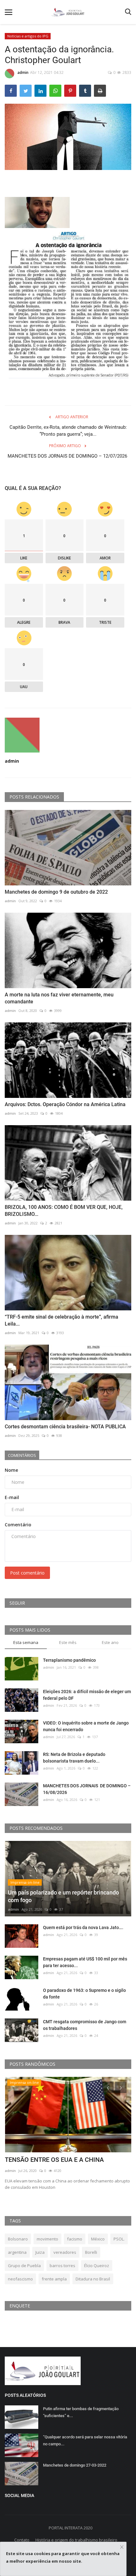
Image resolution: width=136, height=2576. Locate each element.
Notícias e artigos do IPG (28, 36)
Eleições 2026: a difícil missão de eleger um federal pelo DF (87, 1695)
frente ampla (54, 2279)
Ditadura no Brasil (93, 2279)
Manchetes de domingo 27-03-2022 (75, 2465)
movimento (47, 2239)
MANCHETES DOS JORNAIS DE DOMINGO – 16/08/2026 (87, 1789)
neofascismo (20, 2279)
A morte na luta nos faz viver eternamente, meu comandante (59, 998)
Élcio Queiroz (97, 2266)
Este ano (110, 1642)
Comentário (18, 1525)
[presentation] (108, 2087)
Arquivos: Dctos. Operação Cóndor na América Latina (65, 1104)
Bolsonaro (18, 2239)
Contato (22, 2540)
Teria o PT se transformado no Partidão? (62, 2160)
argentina (17, 2252)
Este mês (68, 1642)
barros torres (62, 2266)
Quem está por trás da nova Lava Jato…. (83, 1927)
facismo (75, 2239)
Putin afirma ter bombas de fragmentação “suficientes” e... (81, 2412)
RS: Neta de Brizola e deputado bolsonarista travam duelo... (74, 1758)
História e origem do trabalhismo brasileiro (76, 2540)
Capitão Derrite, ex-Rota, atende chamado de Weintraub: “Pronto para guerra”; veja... (68, 431)
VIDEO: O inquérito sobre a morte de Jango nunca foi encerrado (86, 1726)
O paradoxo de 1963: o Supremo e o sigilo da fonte (84, 1994)
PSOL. (119, 2239)
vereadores (65, 2252)
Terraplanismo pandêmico (69, 1660)
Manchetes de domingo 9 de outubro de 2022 (56, 892)
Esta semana (26, 1642)
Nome (11, 1470)
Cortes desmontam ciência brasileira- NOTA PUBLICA (65, 1427)
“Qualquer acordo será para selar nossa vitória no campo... (85, 2440)
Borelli (91, 2252)
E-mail (12, 1497)
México (98, 2239)
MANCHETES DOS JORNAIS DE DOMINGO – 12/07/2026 (68, 460)
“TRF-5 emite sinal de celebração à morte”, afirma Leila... (62, 1320)
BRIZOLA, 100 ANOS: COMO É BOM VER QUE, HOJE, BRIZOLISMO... (64, 1211)
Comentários (22, 1455)
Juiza (40, 2252)
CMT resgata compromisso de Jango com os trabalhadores (85, 2025)
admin (23, 72)
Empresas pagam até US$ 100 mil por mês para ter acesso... (85, 1962)
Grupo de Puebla (24, 2266)
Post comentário (27, 1573)
